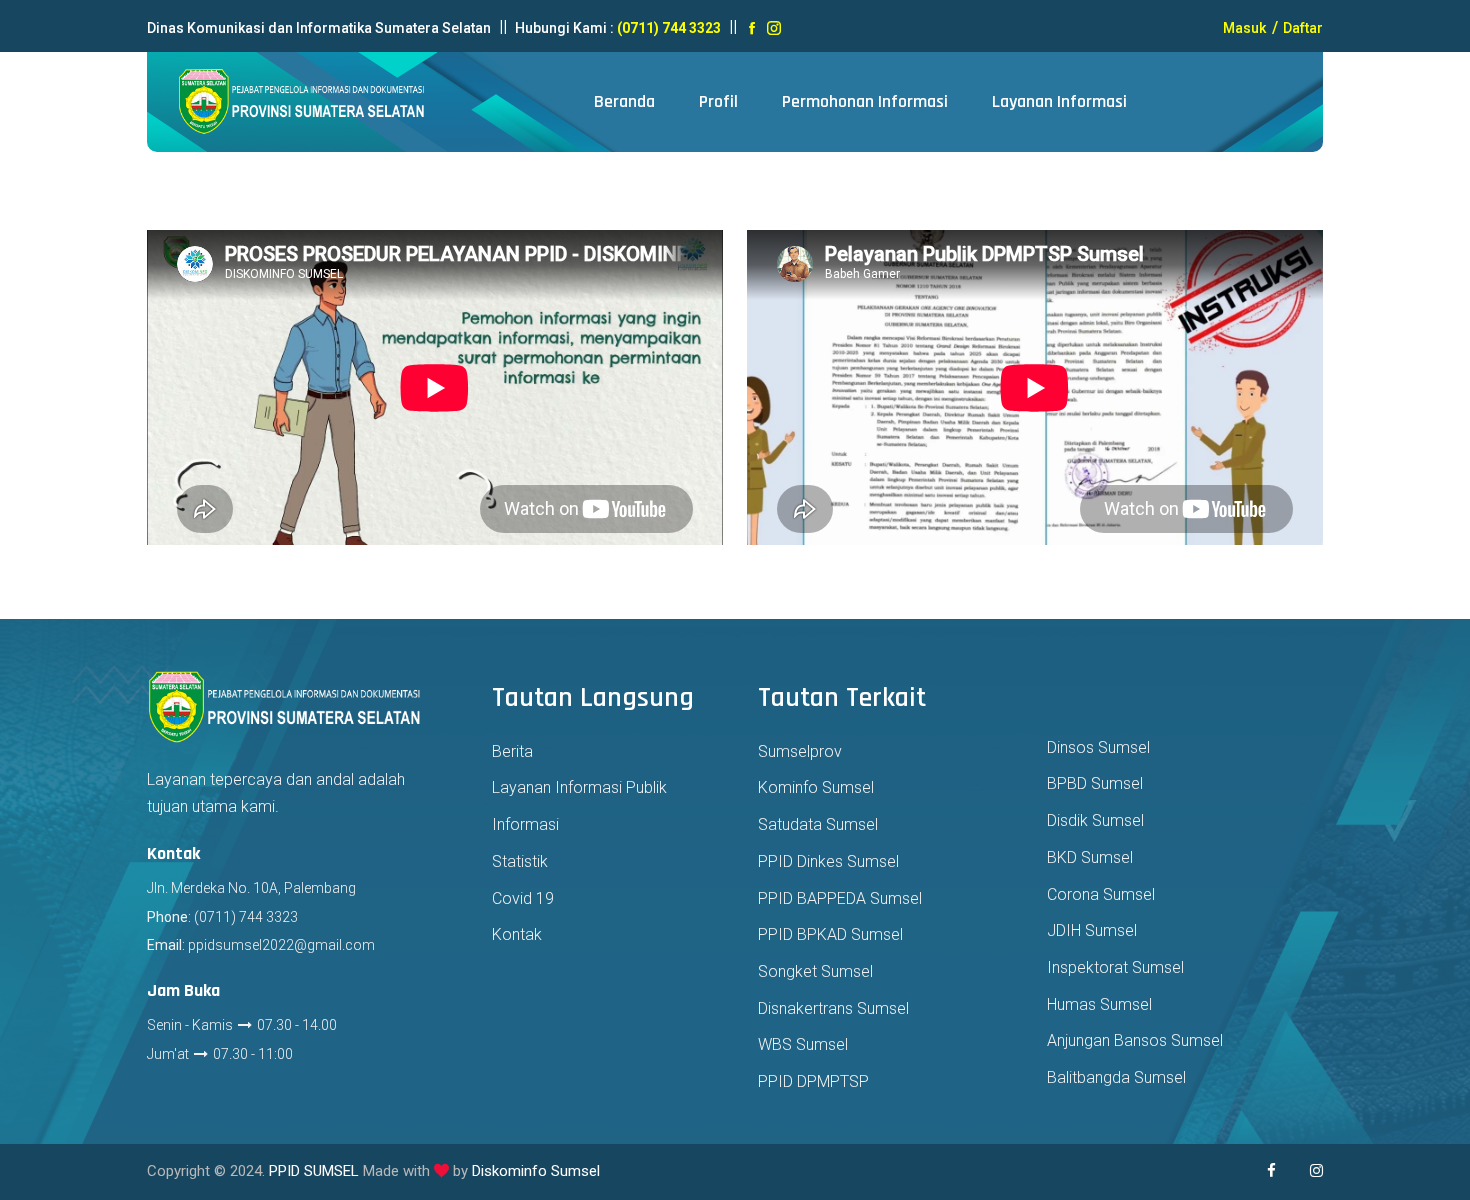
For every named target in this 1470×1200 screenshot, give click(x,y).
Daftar (1301, 28)
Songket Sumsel (815, 971)
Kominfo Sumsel (816, 787)
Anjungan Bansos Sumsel (1135, 1040)
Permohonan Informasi (865, 101)
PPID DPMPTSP (813, 1081)
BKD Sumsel (1090, 857)
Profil (718, 101)
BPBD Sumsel (1095, 783)
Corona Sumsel (1101, 894)
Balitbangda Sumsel (1116, 1077)
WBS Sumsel (803, 1044)
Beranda (624, 101)
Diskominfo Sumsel (536, 1171)
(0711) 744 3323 (669, 28)
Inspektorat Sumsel (1115, 967)
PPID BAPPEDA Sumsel (840, 898)
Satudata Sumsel (818, 824)
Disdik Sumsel (1095, 820)
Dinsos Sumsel (1098, 747)
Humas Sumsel (1099, 1004)
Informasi (525, 824)
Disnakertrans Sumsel (833, 1008)
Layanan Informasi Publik (579, 787)
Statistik (520, 861)
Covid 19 (523, 898)
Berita (512, 751)
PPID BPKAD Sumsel (830, 934)
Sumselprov (800, 751)
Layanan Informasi (1059, 101)
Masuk (1244, 28)
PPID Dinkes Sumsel (828, 861)
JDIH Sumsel (1092, 930)
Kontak (517, 934)
